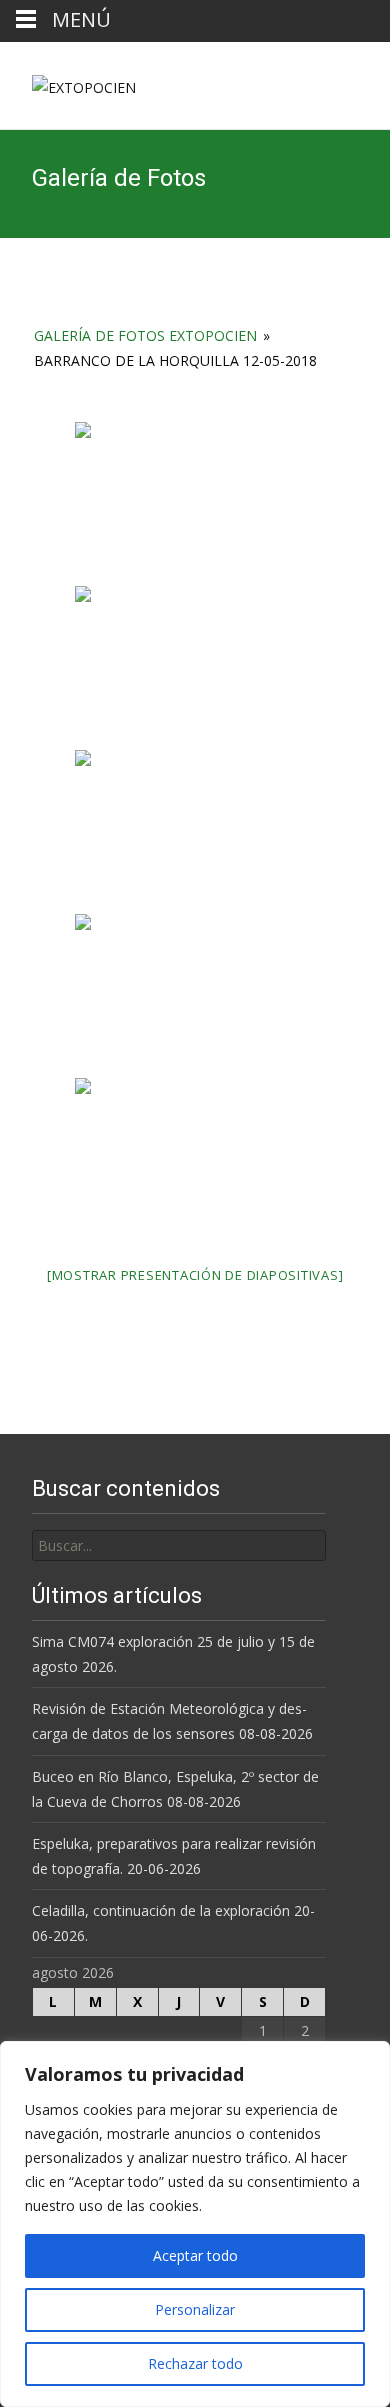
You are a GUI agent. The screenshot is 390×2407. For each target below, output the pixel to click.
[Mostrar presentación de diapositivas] (195, 1275)
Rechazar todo (195, 2363)
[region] (195, 2224)
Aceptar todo (195, 2255)
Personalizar (195, 2309)
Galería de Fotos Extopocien (145, 335)
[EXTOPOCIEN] (68, 82)
